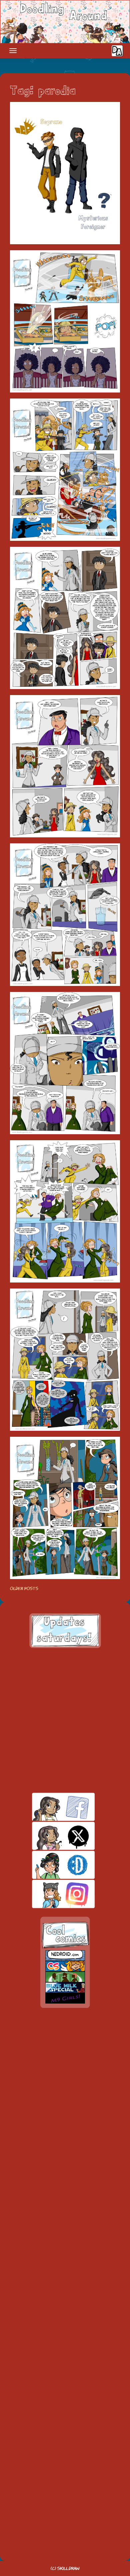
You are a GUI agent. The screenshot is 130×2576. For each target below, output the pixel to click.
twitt (52, 1836)
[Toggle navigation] (13, 51)
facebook (52, 1807)
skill (52, 1865)
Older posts (24, 1589)
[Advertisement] (65, 1720)
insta (52, 1894)
